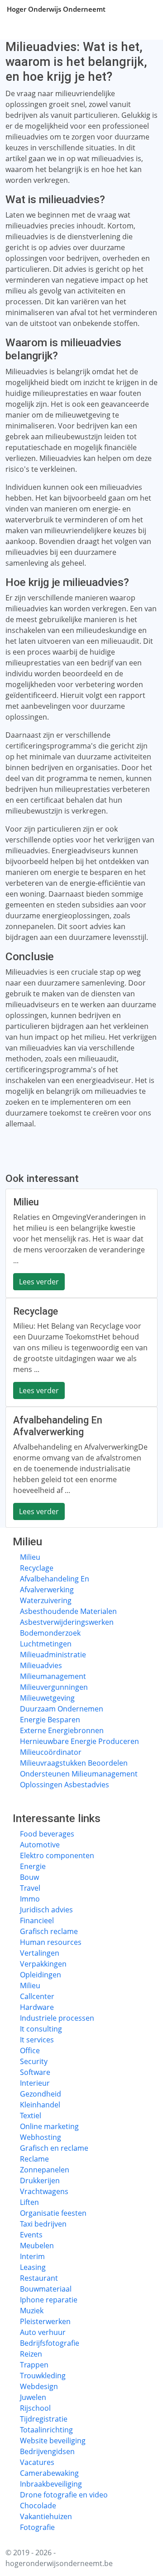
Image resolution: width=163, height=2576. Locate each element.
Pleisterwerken (45, 2321)
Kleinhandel (40, 2105)
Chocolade (38, 2506)
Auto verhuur (43, 2332)
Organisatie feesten (53, 2213)
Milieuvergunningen (54, 1687)
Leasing (33, 2267)
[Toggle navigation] (145, 9)
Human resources (51, 1942)
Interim (32, 2256)
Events (31, 2235)
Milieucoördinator (51, 1752)
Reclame (34, 2159)
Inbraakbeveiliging (51, 2484)
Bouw (29, 1877)
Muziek (32, 2311)
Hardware (37, 2007)
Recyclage (37, 1568)
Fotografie (37, 2527)
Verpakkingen (43, 1964)
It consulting (41, 2029)
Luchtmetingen (46, 1644)
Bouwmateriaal (46, 2289)
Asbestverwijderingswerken (67, 1622)
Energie (33, 1866)
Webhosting (41, 2137)
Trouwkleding (43, 2376)
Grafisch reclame (49, 1931)
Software (35, 2072)
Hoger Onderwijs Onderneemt (56, 9)
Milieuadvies (41, 1665)
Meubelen (37, 2246)
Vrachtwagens (44, 2191)
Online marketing (49, 2126)
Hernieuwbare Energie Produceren (79, 1741)
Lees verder (39, 1282)
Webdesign (39, 2386)
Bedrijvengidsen (47, 2451)
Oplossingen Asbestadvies (65, 1785)
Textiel (31, 2116)
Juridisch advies (46, 1910)
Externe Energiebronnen (62, 1730)
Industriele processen (57, 2018)
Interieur (35, 2083)
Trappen (34, 2365)
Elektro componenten (57, 1855)
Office (30, 2051)
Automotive (40, 1845)
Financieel (37, 1920)
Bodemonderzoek (50, 1633)
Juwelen (33, 2397)
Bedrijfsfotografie (50, 2343)
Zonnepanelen (45, 2170)
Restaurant (39, 2278)
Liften (29, 2202)
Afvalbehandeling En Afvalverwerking (55, 1584)
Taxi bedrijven (43, 2224)
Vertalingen (40, 1953)
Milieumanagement (53, 1676)
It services (37, 2040)
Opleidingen (41, 1975)
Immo (30, 1899)
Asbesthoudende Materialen (68, 1611)
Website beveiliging (53, 2441)
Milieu (30, 1557)
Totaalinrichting (46, 2430)
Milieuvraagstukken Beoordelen (74, 1763)
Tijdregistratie (44, 2419)
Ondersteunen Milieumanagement (79, 1774)
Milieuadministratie (53, 1655)
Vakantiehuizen (46, 2516)
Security (34, 2061)
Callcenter (37, 1996)
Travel (30, 1888)
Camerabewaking (49, 2473)
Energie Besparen (50, 1720)
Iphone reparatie (49, 2300)
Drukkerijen (40, 2181)
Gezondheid (41, 2094)
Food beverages (47, 1834)
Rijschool (35, 2408)
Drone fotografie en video (64, 2495)
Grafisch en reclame (54, 2148)
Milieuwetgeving (47, 1698)
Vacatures (37, 2462)
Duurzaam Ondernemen (62, 1709)
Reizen (31, 2354)
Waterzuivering (46, 1600)
